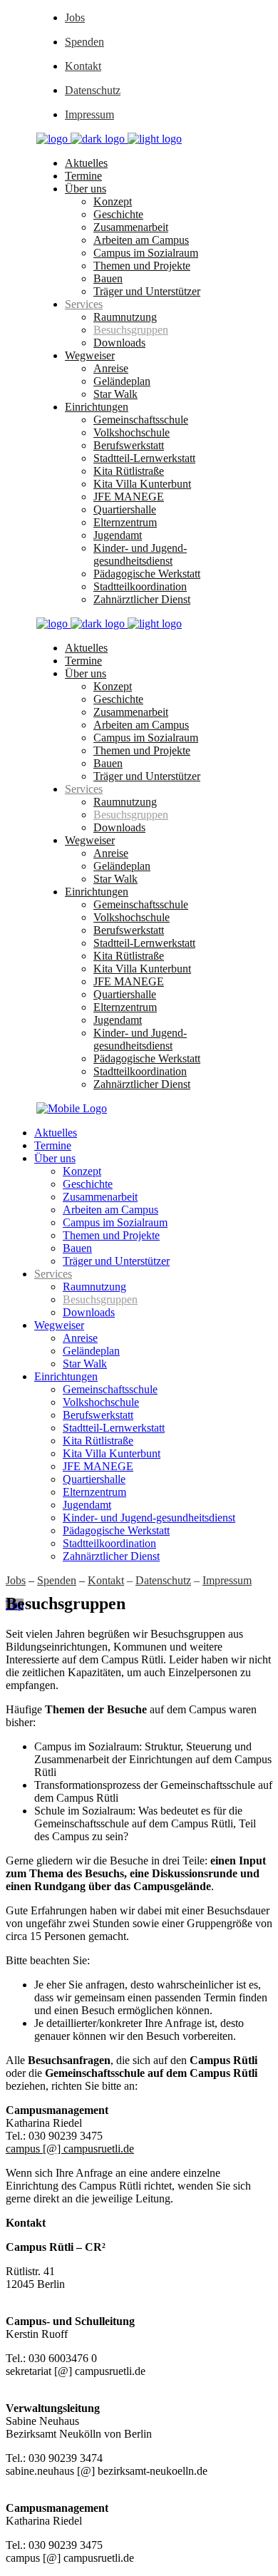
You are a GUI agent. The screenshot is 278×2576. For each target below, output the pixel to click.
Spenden (84, 42)
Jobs (75, 17)
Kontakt (83, 66)
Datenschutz (93, 90)
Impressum (89, 114)
